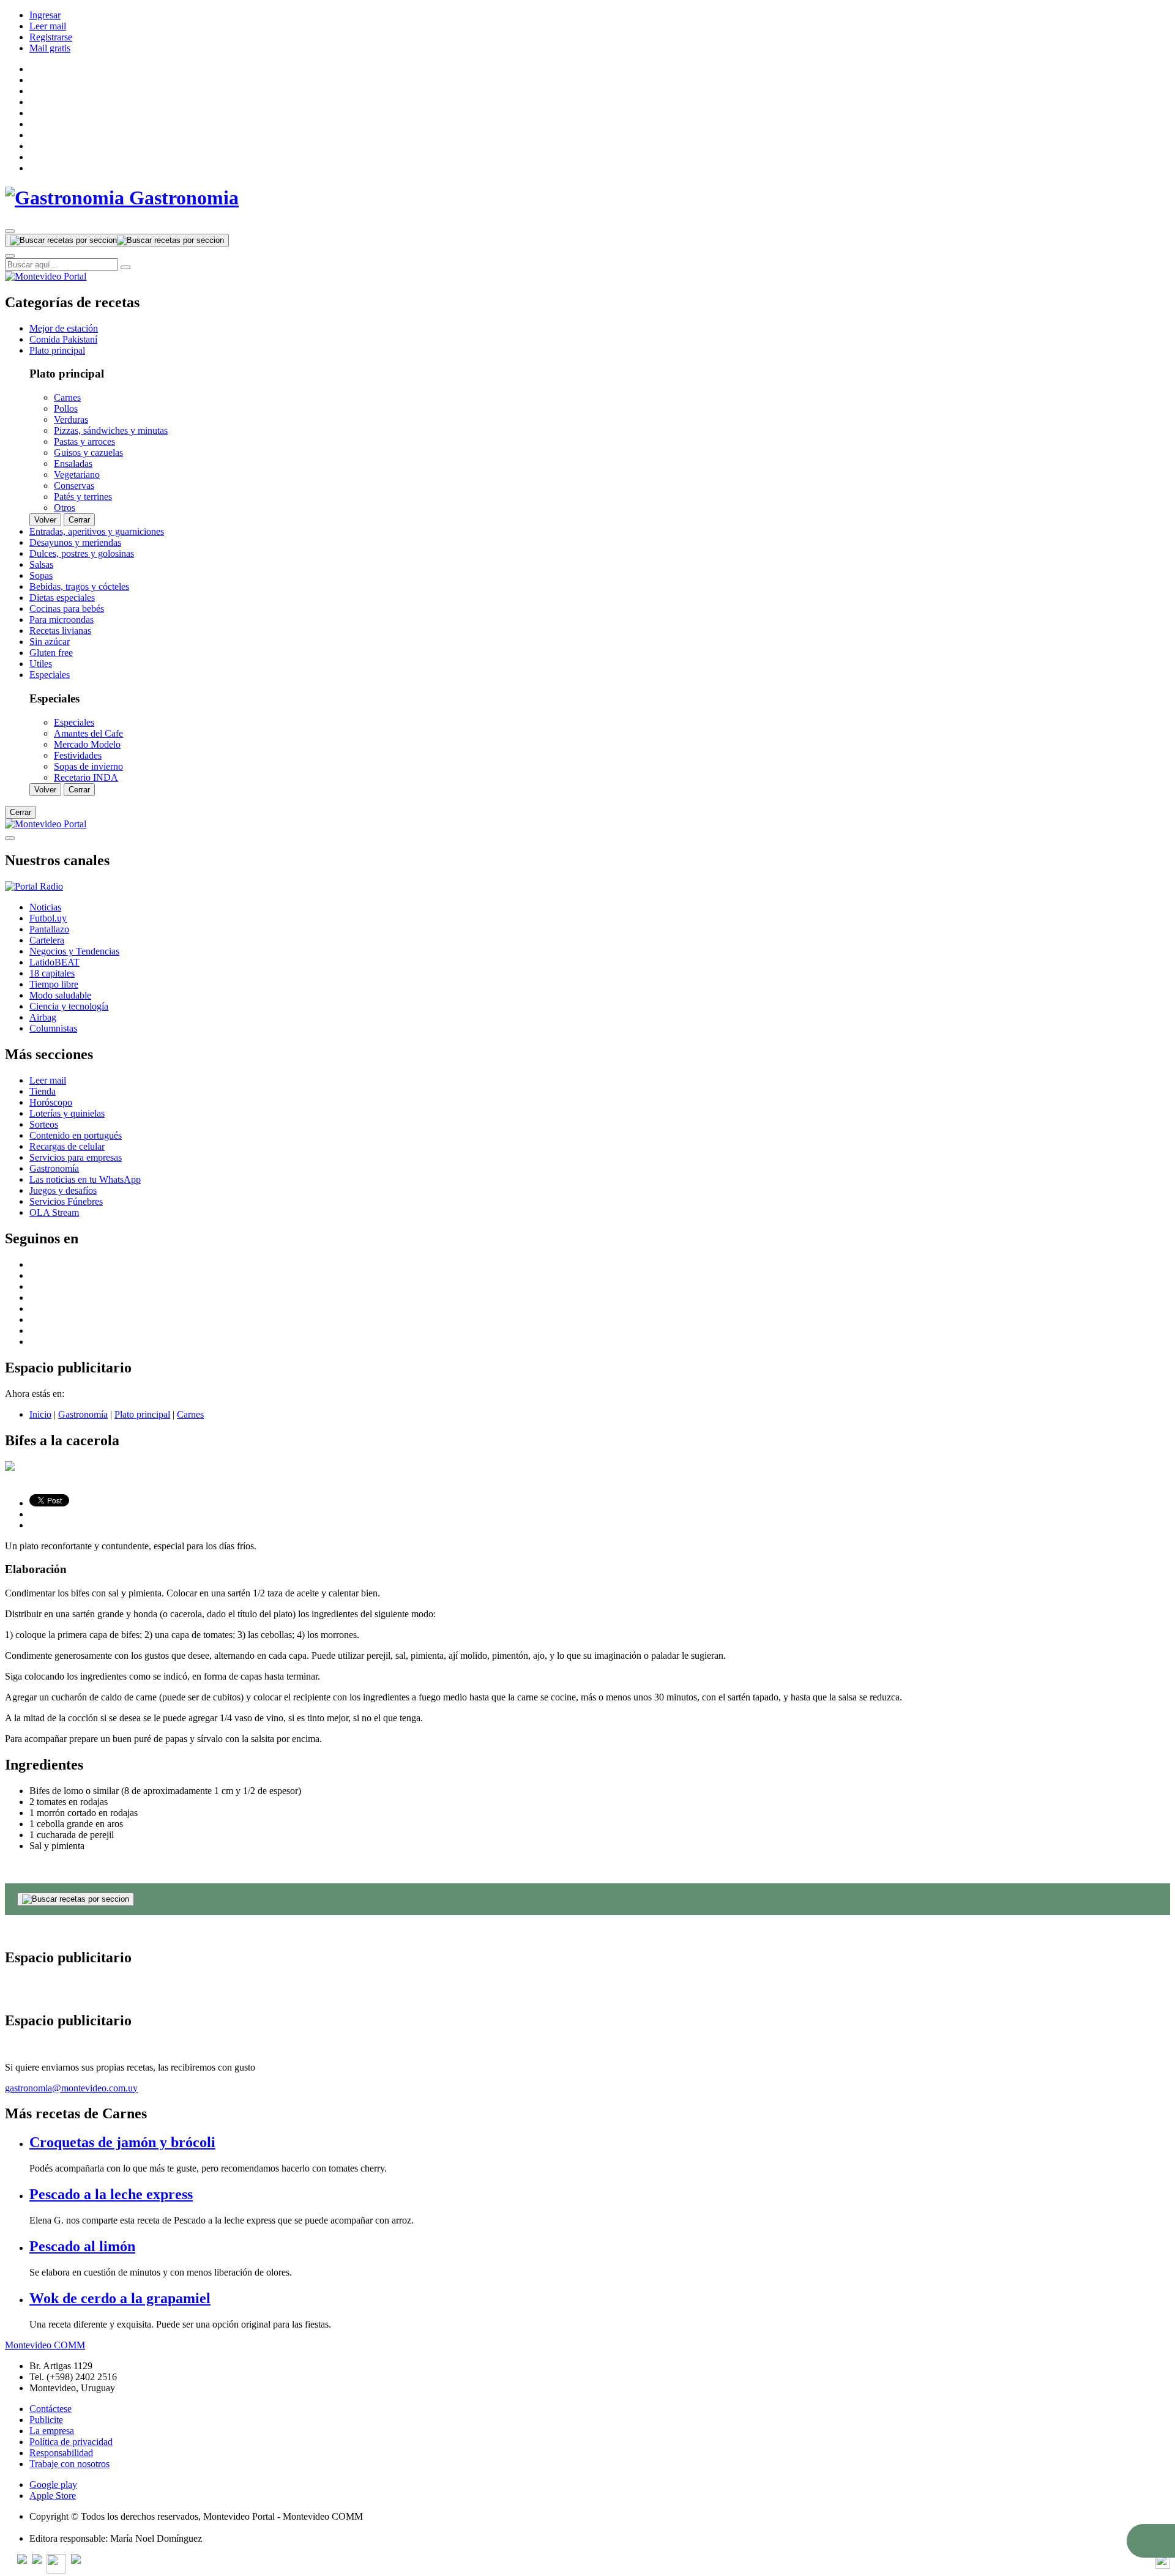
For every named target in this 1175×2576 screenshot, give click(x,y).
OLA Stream (54, 1212)
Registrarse (51, 37)
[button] (1151, 2541)
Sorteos (44, 1124)
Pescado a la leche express (111, 2194)
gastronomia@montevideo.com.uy (71, 2088)
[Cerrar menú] (10, 838)
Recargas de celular (67, 1146)
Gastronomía (54, 1168)
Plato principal (142, 1414)
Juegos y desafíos (63, 1190)
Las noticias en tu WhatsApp (85, 1179)
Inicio (40, 1414)
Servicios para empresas (76, 1157)
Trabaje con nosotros (69, 2464)
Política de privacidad (71, 2442)
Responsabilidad (61, 2453)
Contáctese (50, 2409)
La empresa (52, 2431)
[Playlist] (34, 886)
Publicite (46, 2420)
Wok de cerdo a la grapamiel (120, 2298)
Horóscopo (51, 1102)
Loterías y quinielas (67, 1113)
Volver (45, 520)
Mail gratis (50, 48)
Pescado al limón (82, 2246)
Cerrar (79, 520)
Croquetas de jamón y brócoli (122, 2142)
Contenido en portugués (76, 1135)
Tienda (43, 1091)
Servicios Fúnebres (66, 1201)
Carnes (190, 1414)
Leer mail (48, 26)
